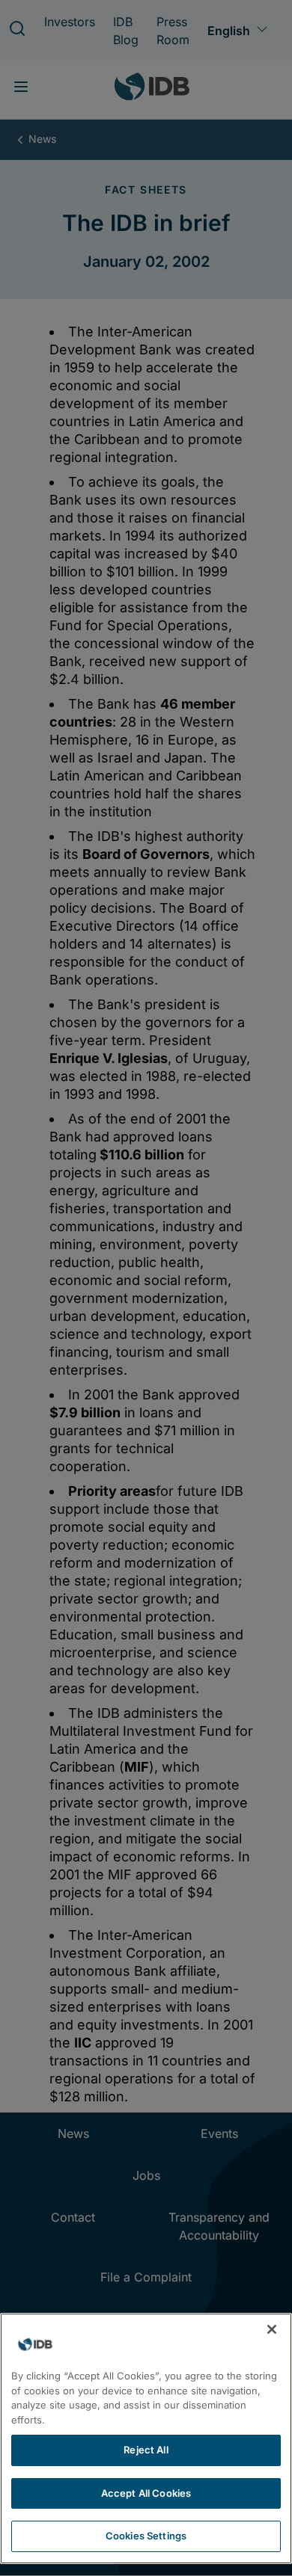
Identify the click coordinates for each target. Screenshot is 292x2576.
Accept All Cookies (146, 2493)
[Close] (272, 2329)
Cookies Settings (146, 2536)
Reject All (146, 2450)
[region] (146, 2438)
